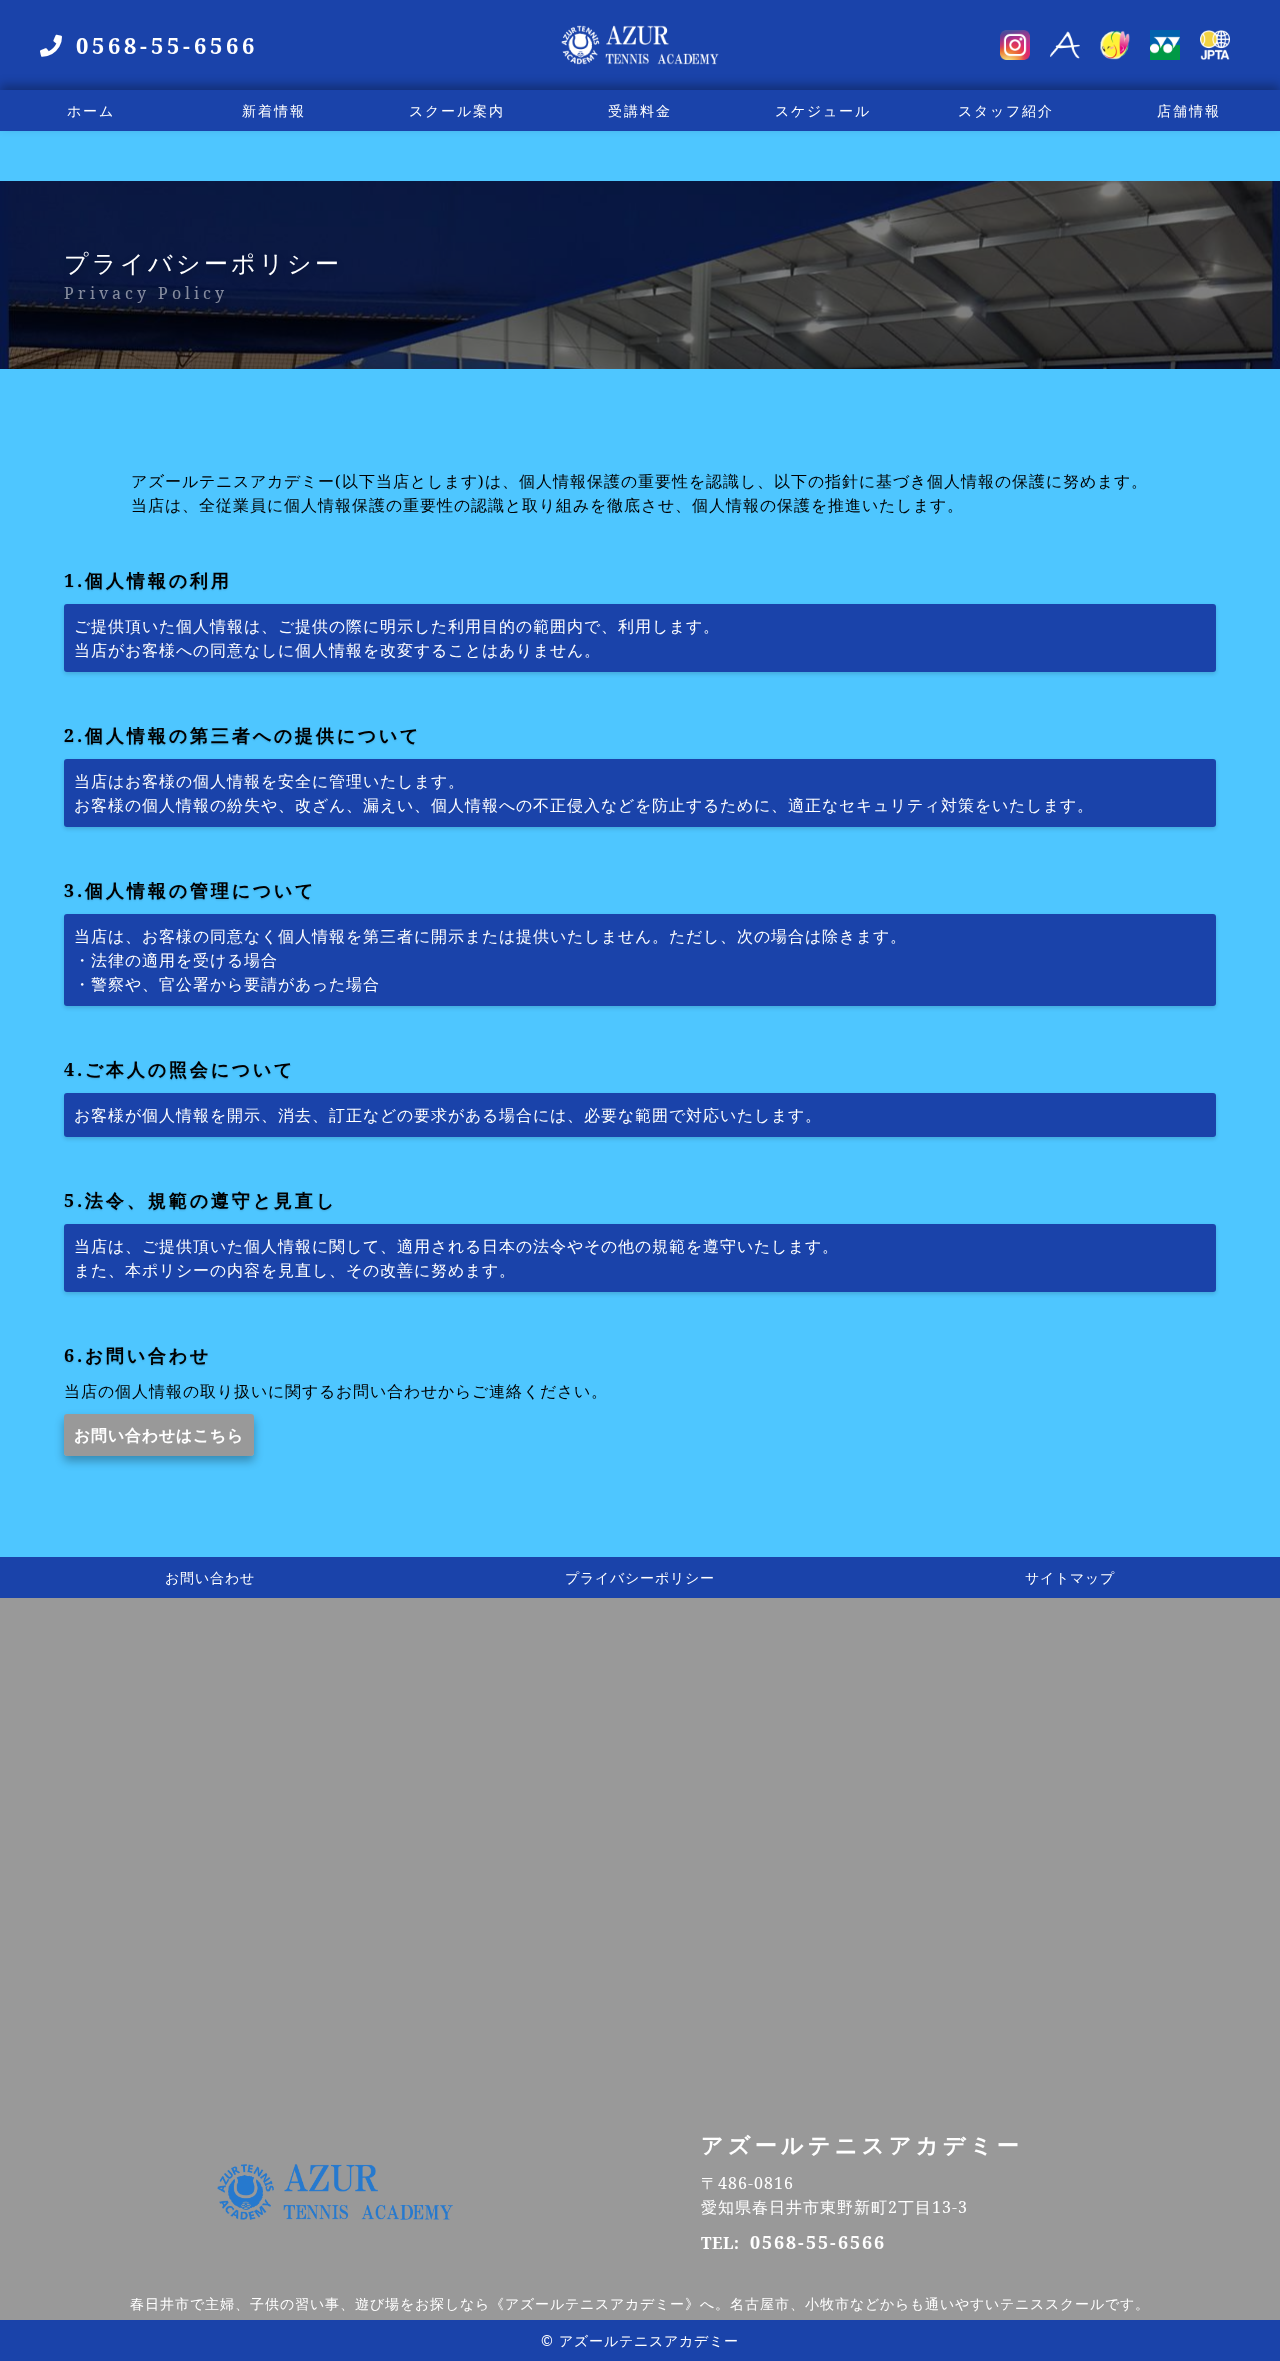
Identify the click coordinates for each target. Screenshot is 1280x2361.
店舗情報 (1189, 110)
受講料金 (640, 110)
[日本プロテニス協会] (1215, 48)
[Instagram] (1015, 48)
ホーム (91, 110)
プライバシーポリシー (640, 1577)
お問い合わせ (210, 1577)
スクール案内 (457, 110)
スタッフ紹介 (1006, 110)
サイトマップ (1070, 1577)
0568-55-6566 (818, 2242)
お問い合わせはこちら (159, 1435)
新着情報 (274, 110)
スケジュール (823, 110)
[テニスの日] (1115, 48)
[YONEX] (1165, 48)
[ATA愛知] (1065, 48)
